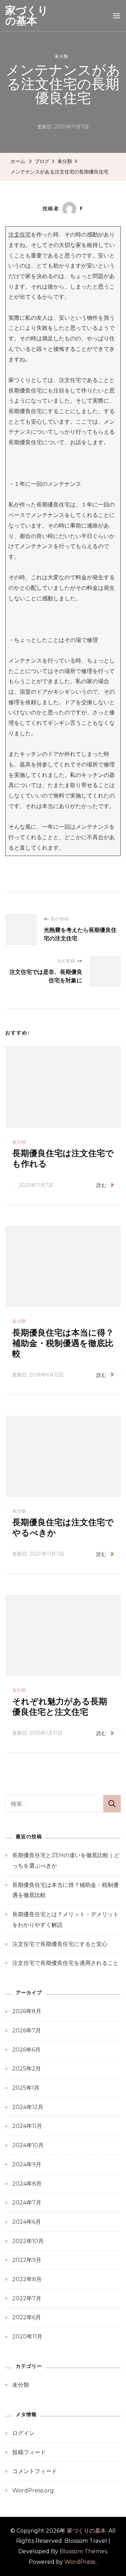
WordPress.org (33, 2490)
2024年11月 (27, 2126)
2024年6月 (27, 2222)
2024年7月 (27, 2203)
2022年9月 (27, 2260)
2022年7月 (27, 2298)
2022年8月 (27, 2279)
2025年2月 (27, 2069)
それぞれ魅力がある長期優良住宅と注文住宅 (60, 1707)
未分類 (61, 56)
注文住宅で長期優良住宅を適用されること (65, 1963)
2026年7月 (27, 2030)
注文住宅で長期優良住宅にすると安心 (60, 1944)
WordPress (80, 2562)
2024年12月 (28, 2107)
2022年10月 (28, 2241)
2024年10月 (28, 2145)
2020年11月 (27, 2337)
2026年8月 (27, 2011)
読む (101, 1185)
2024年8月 (27, 2184)
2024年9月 (27, 2164)
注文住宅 (20, 235)
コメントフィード (35, 2471)
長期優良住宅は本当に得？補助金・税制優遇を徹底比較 (63, 1343)
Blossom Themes (83, 2551)
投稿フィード (29, 2452)
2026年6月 (26, 2050)
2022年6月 (27, 2317)
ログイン (23, 2433)
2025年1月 (26, 2088)
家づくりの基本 (27, 16)
